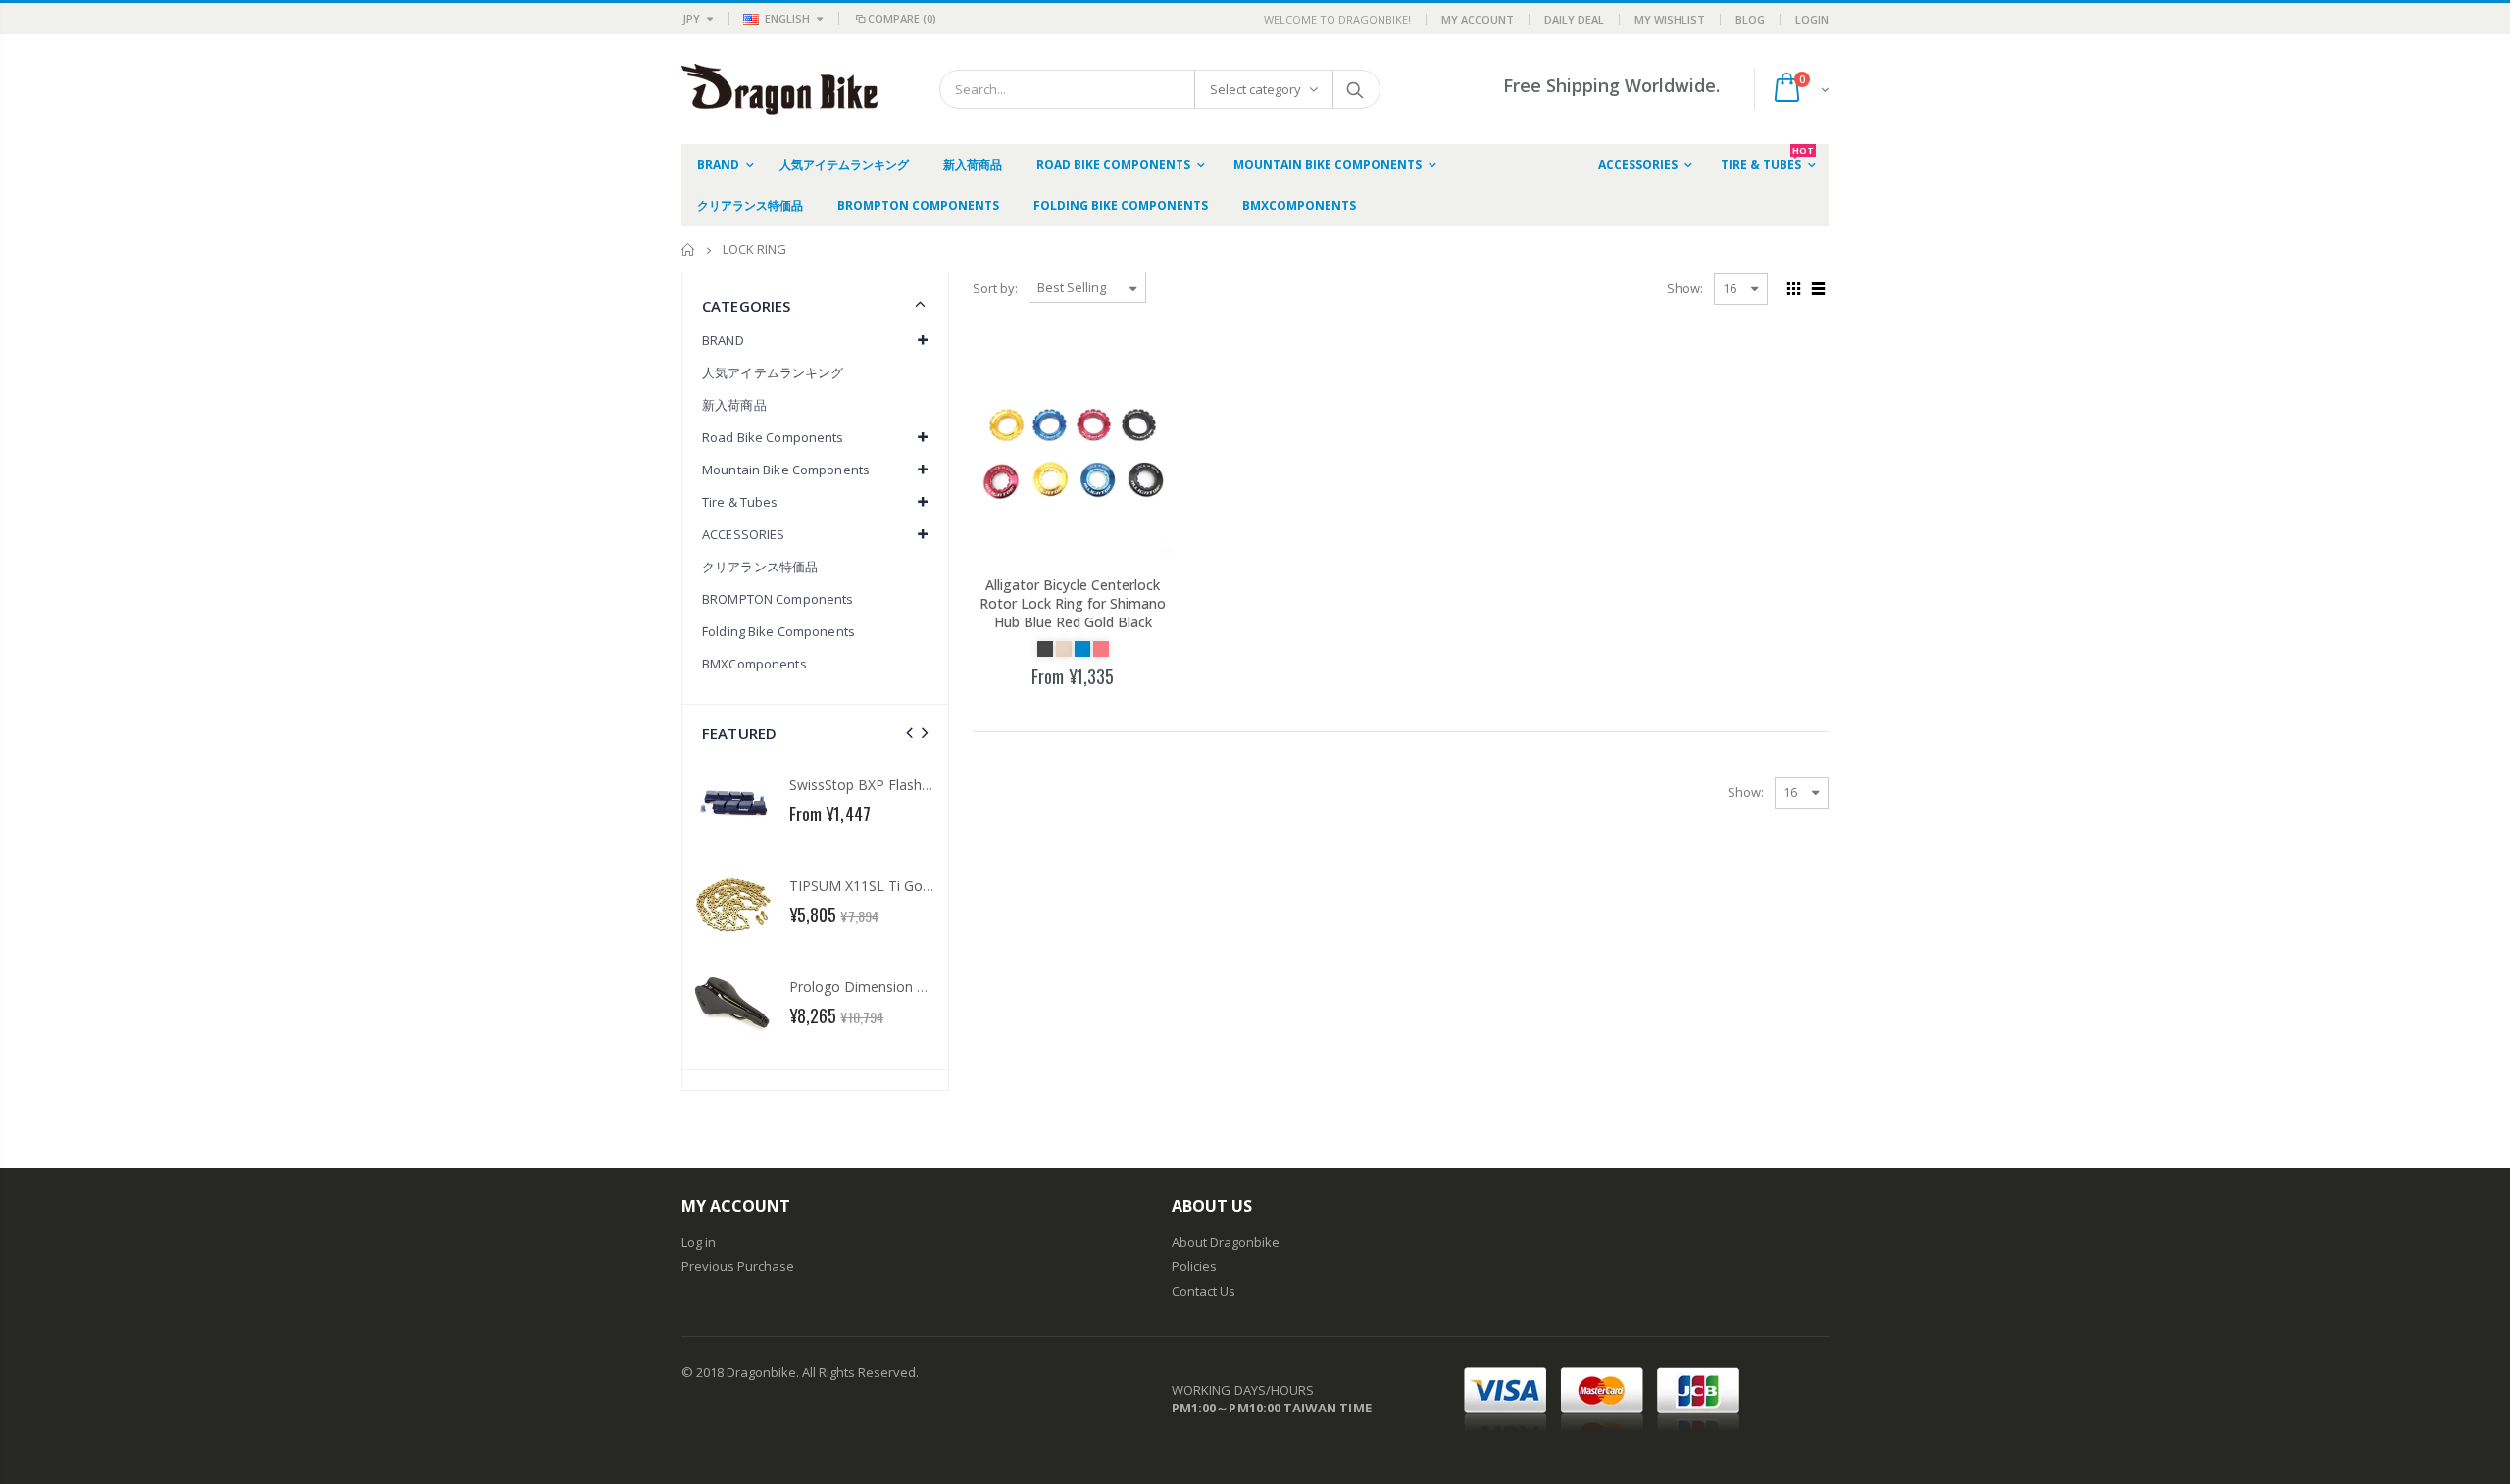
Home (689, 249)
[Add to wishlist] (1027, 712)
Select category (1255, 89)
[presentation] (909, 733)
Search (1355, 89)
